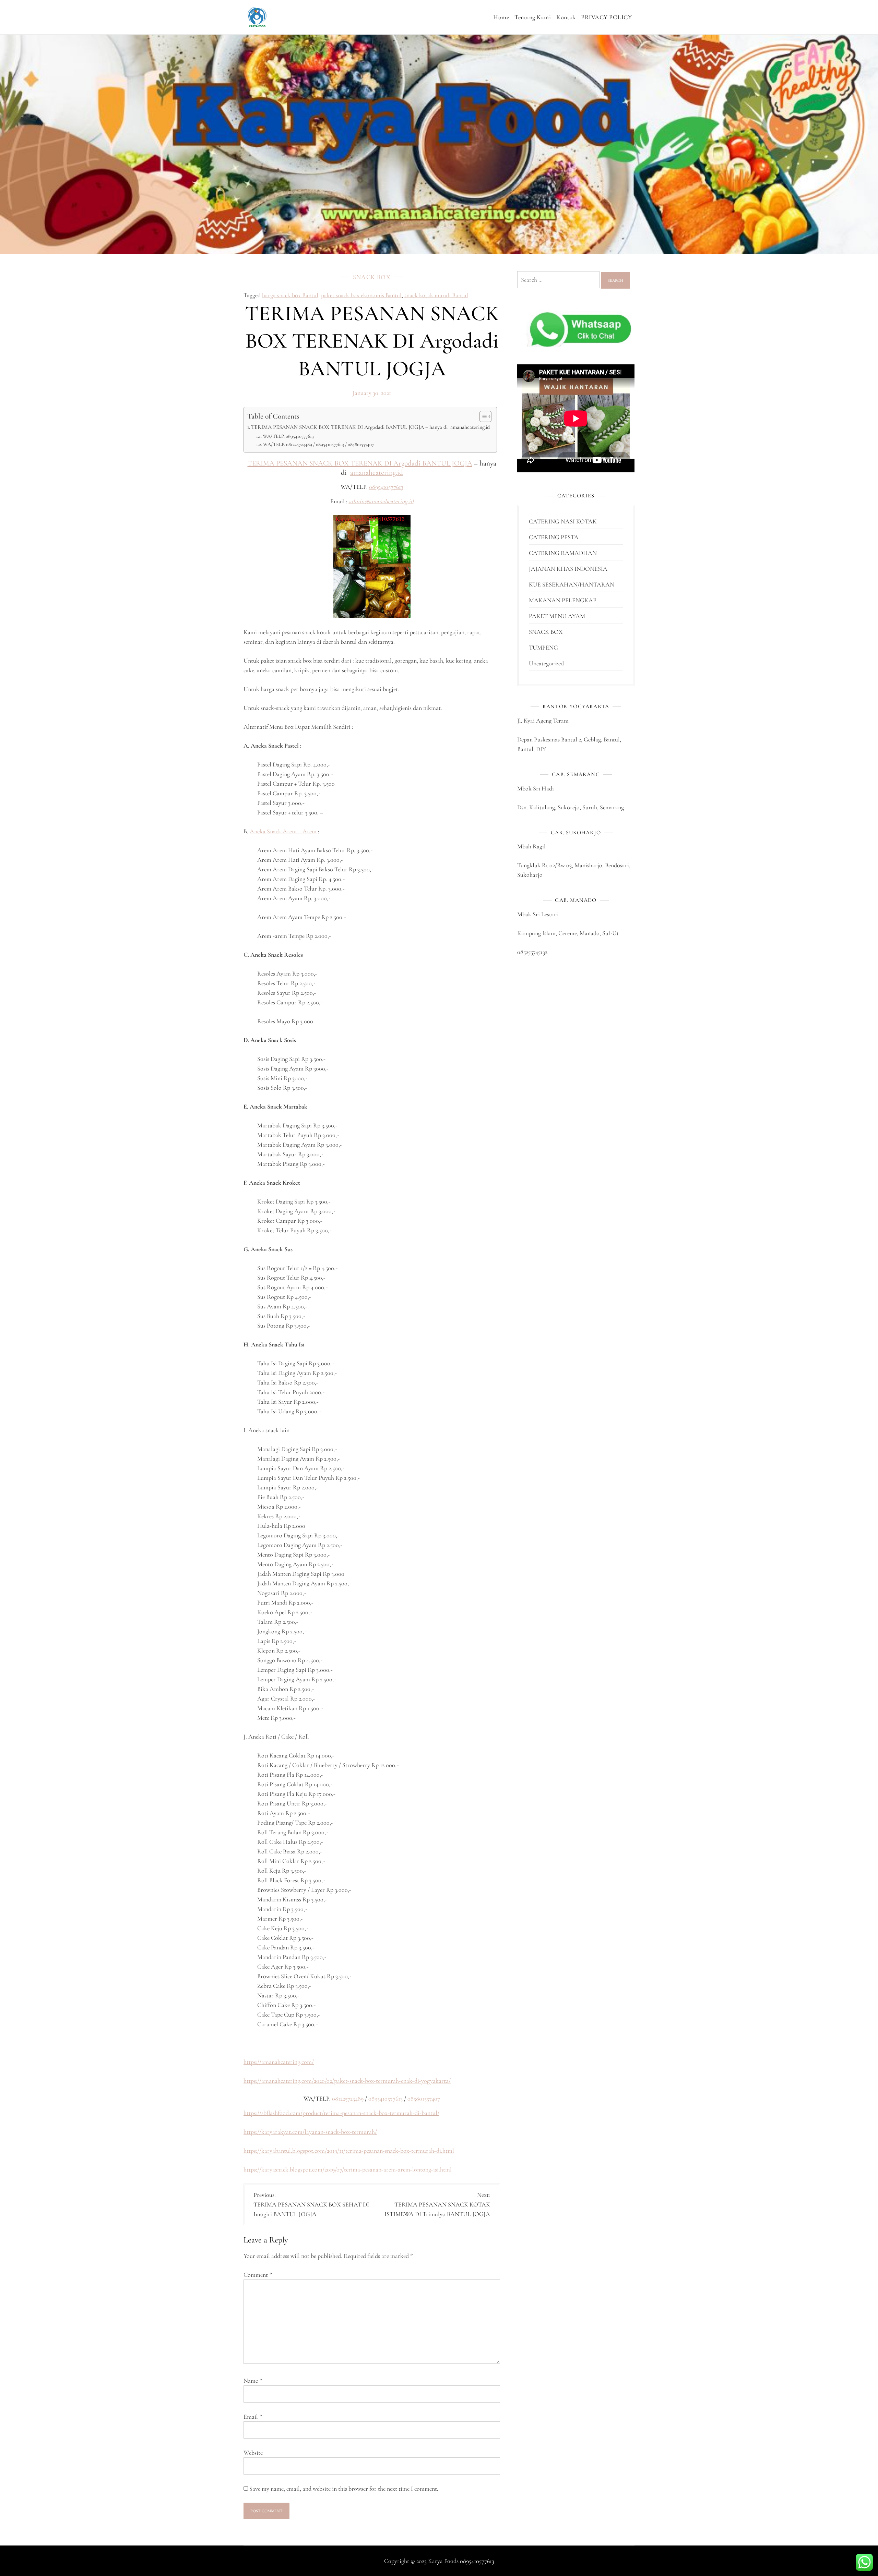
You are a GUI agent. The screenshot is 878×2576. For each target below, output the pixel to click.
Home (501, 17)
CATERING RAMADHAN (563, 553)
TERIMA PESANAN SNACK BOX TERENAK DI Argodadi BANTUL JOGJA (360, 463)
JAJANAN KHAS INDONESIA (568, 569)
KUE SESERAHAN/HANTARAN (572, 584)
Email (253, 2417)
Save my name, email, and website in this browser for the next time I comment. (344, 2489)
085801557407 (424, 2099)
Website (253, 2453)
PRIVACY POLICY (606, 17)
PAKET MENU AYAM (557, 616)
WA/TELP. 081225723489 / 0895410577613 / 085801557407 (318, 444)
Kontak (566, 17)
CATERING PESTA (554, 537)
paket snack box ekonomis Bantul (361, 295)
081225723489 (348, 2099)
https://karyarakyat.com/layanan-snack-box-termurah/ (310, 2132)
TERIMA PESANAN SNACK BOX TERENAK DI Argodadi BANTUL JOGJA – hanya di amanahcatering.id (370, 427)
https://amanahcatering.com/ (279, 2062)
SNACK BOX (372, 277)
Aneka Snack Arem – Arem (283, 831)
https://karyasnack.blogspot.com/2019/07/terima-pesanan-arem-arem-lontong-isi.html (348, 2169)
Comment (258, 2275)
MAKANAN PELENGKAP (563, 600)
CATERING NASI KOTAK (563, 521)
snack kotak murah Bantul (436, 295)
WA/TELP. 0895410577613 (288, 436)
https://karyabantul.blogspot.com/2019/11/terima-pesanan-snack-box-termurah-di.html (349, 2151)
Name (253, 2381)
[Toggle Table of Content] (482, 416)
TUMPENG (543, 648)
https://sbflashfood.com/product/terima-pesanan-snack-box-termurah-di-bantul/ (341, 2113)
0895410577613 (386, 487)
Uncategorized (546, 663)
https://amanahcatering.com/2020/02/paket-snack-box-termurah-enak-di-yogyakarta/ (347, 2081)
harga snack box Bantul (290, 295)
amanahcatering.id (377, 473)
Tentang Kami (533, 17)
